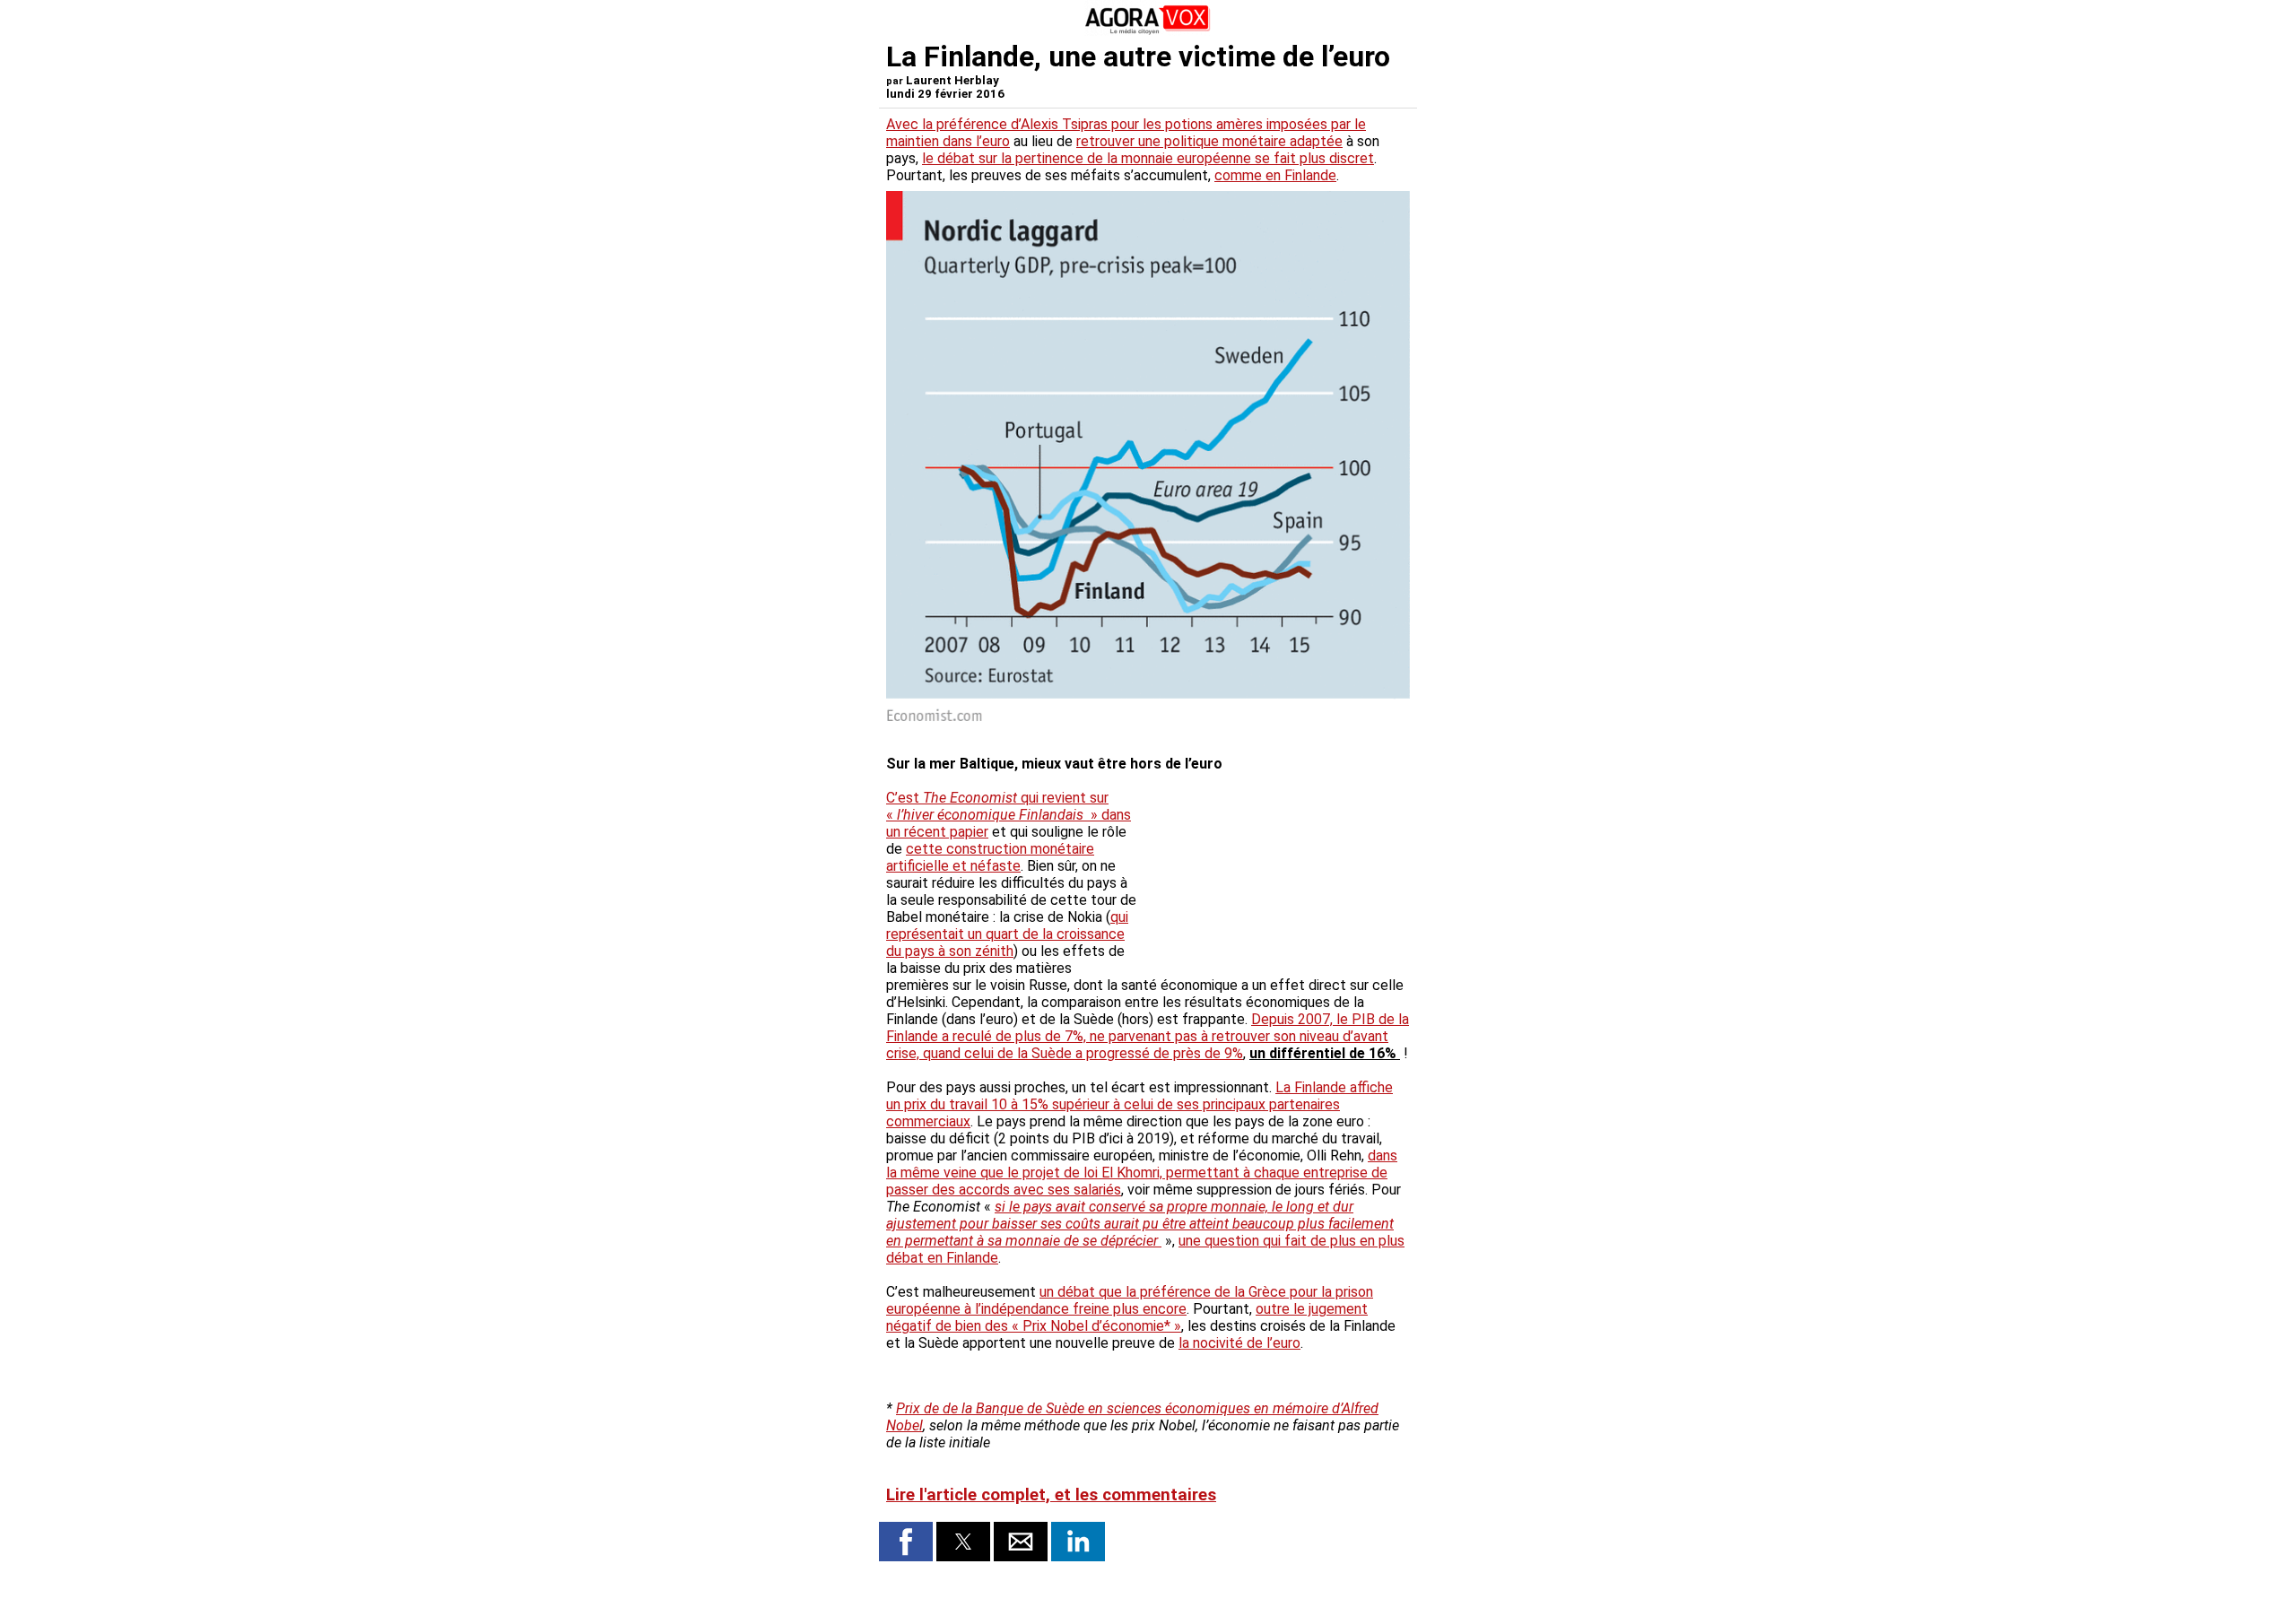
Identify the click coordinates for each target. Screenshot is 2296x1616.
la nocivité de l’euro (1239, 1343)
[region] (1275, 866)
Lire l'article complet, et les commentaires (1051, 1495)
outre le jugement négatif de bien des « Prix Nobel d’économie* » (1127, 1317)
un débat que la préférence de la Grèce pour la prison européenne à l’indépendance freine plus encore (1130, 1300)
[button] (906, 1542)
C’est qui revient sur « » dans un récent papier (1009, 815)
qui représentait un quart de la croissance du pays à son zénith (1007, 934)
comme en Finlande (1275, 175)
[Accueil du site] (1148, 31)
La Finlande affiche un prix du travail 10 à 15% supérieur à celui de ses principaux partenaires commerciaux (1139, 1104)
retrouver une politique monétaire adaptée (1209, 141)
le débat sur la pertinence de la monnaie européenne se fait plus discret (1148, 158)
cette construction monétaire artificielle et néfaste (990, 857)
